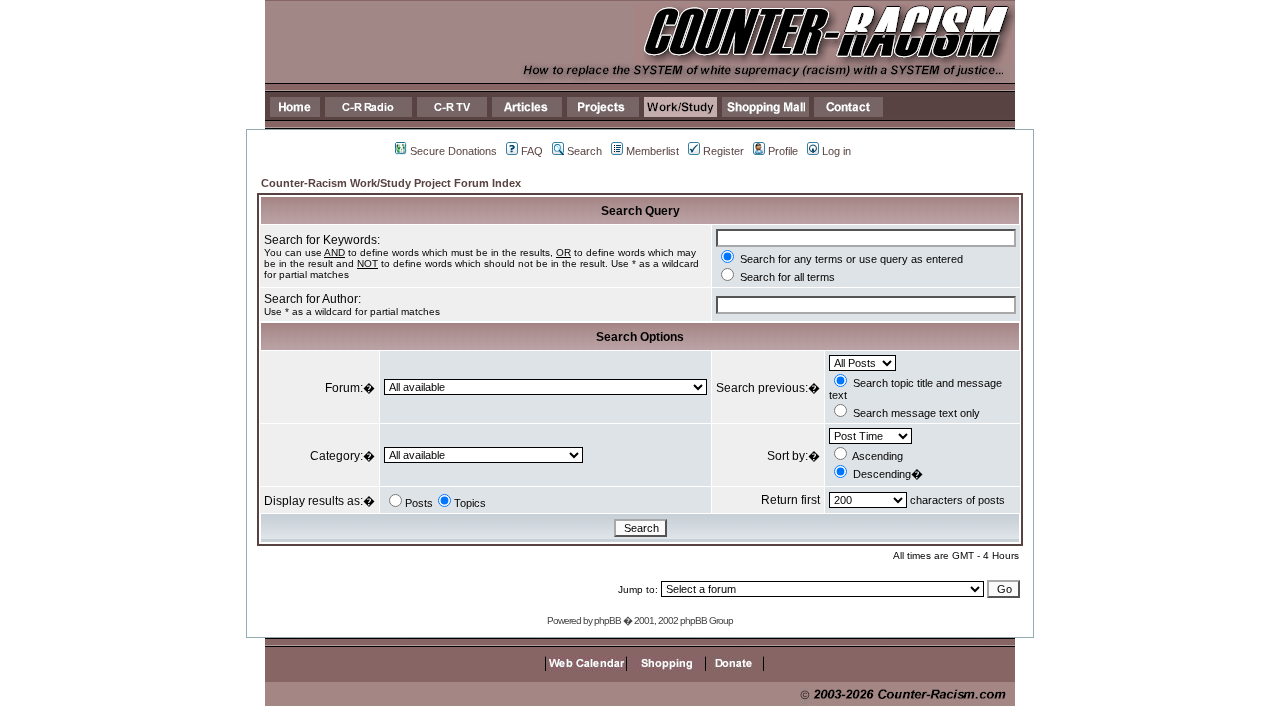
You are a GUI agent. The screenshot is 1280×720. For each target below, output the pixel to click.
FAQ (532, 151)
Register (723, 151)
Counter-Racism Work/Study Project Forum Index (391, 183)
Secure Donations (453, 151)
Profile (783, 151)
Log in (836, 151)
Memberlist (652, 151)
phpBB (607, 620)
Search (584, 151)
